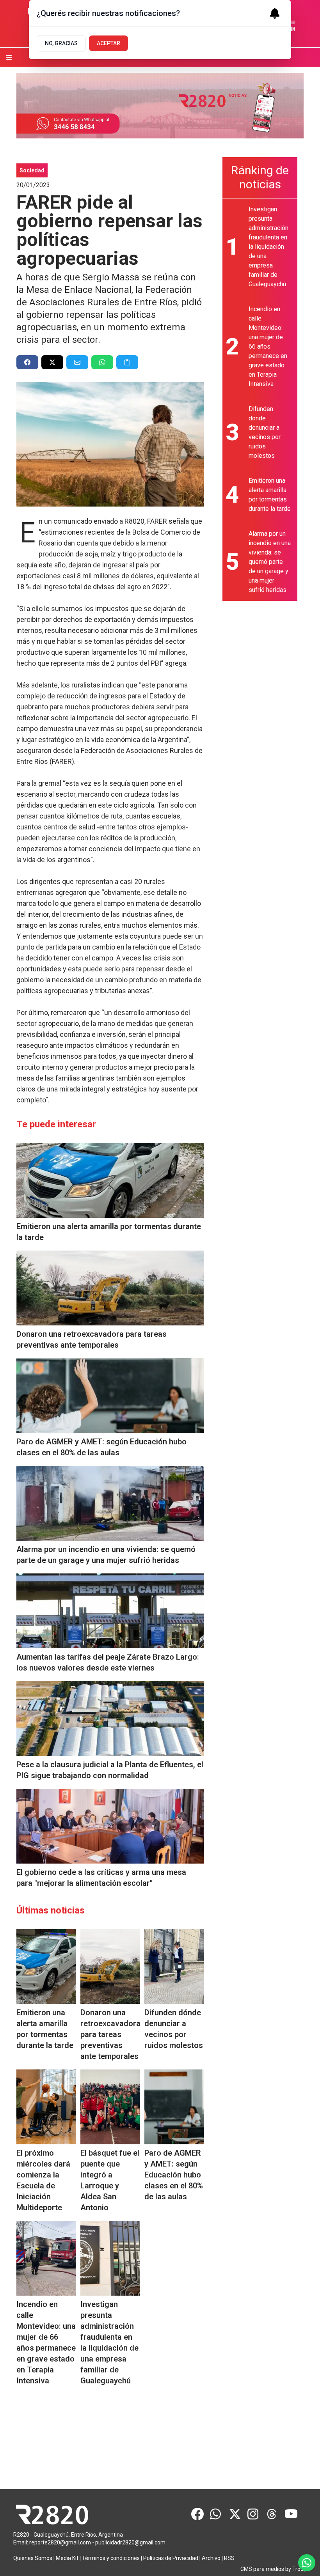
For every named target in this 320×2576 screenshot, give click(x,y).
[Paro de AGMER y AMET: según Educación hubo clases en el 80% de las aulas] (110, 1396)
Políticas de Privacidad (171, 2558)
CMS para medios (262, 2569)
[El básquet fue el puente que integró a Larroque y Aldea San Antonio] (110, 2107)
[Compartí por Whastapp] (102, 362)
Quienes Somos (33, 2558)
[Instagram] (254, 2514)
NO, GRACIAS (61, 43)
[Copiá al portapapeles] (127, 362)
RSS (229, 2558)
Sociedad (32, 170)
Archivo (211, 2558)
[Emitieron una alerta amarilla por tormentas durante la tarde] (110, 1180)
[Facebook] (197, 2514)
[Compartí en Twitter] (52, 362)
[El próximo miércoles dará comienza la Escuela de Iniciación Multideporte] (46, 2107)
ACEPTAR (108, 43)
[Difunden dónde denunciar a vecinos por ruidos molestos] (174, 1967)
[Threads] (272, 2514)
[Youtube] (291, 2514)
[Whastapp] (216, 2514)
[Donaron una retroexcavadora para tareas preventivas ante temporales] (110, 1288)
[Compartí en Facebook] (27, 362)
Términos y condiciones (111, 2558)
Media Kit (67, 2558)
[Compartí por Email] (77, 362)
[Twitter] (235, 2514)
